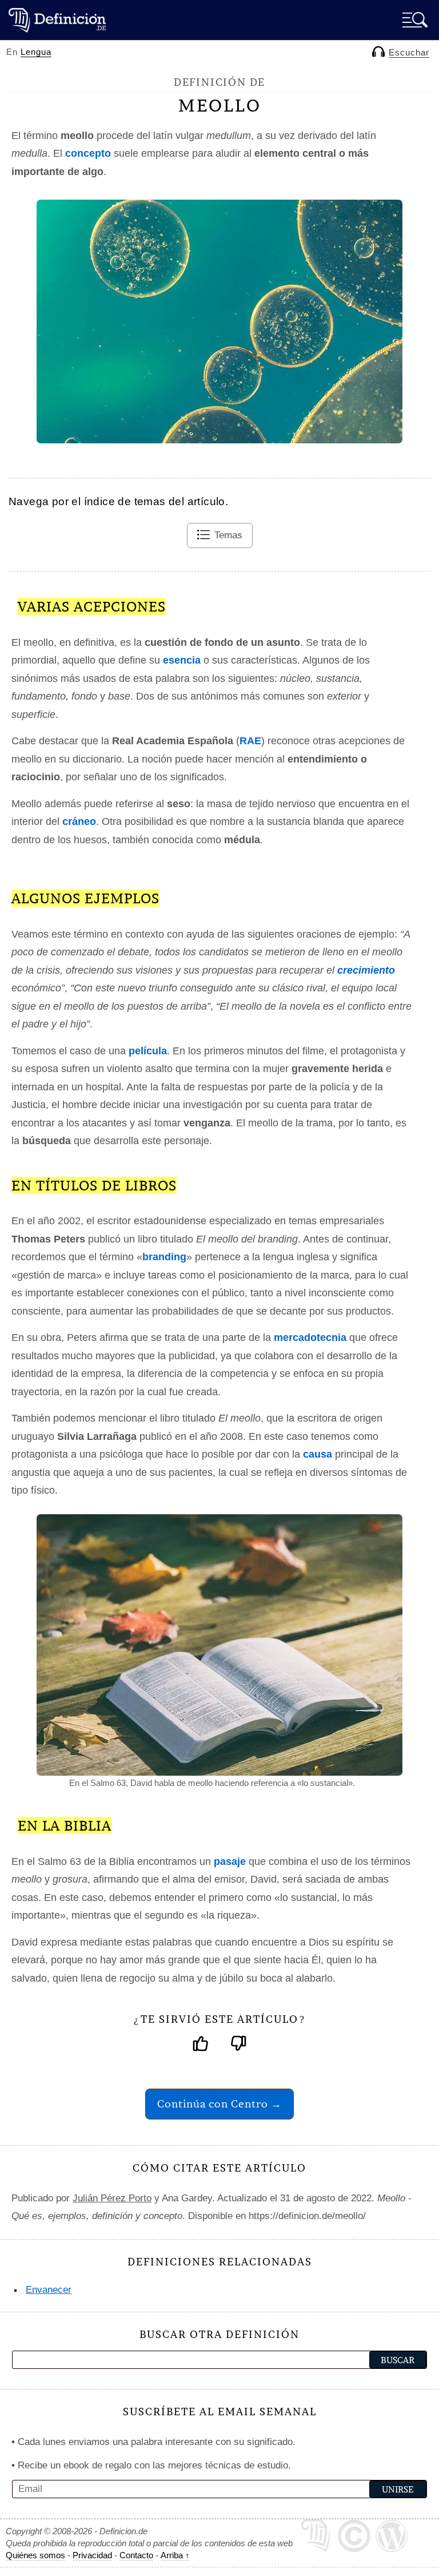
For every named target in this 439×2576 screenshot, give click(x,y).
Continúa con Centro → (219, 2104)
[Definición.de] (57, 20)
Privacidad (92, 2555)
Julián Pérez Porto (112, 2198)
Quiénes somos (35, 2555)
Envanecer (49, 2290)
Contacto (136, 2555)
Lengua (36, 52)
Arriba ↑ (175, 2555)
